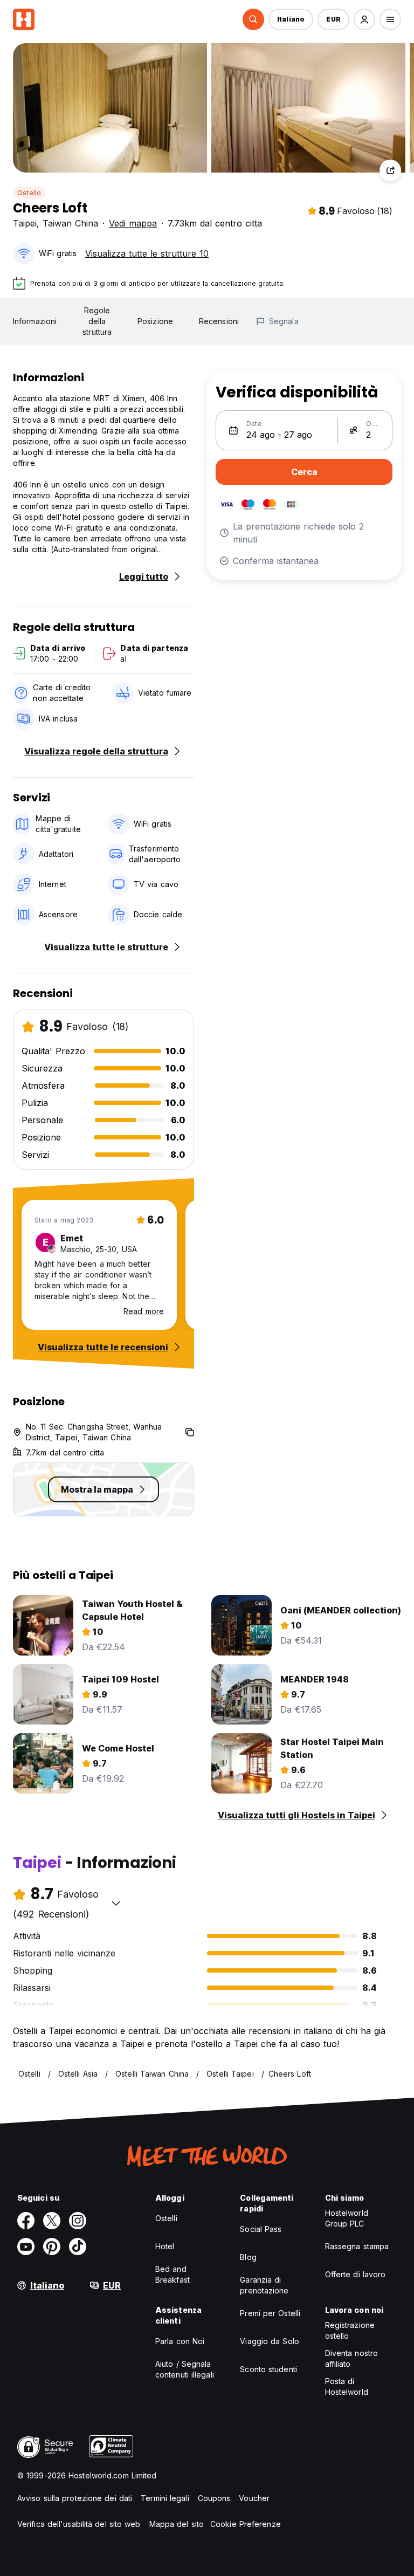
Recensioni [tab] (219, 321)
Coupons (214, 2498)
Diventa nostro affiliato (351, 2358)
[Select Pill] (253, 19)
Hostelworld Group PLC (347, 2218)
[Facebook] (26, 2221)
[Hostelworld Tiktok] (78, 2247)
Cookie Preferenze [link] (246, 2524)
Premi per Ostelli (270, 2313)
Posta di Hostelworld (347, 2386)
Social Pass (261, 2229)
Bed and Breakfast (172, 2274)
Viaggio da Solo (270, 2341)
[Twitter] (52, 2221)
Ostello (29, 193)
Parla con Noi (180, 2341)
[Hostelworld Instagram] (78, 2221)
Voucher (254, 2498)
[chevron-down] (116, 1903)
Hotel (165, 2246)
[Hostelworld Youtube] (26, 2247)
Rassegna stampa (357, 2246)
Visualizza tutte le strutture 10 (147, 253)
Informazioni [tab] (35, 321)
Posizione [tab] (155, 321)
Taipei (25, 223)
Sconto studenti (268, 2369)
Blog (248, 2257)
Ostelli (166, 2218)
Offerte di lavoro (356, 2274)
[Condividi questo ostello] (390, 170)
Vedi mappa (133, 223)
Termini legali (165, 2498)
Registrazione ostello (350, 2330)
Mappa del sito (177, 2524)
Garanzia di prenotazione (264, 2285)
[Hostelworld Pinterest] (52, 2247)
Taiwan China (70, 223)
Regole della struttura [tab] (97, 321)
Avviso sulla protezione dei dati (75, 2498)
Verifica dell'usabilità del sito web (79, 2524)
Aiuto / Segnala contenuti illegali (185, 2369)
